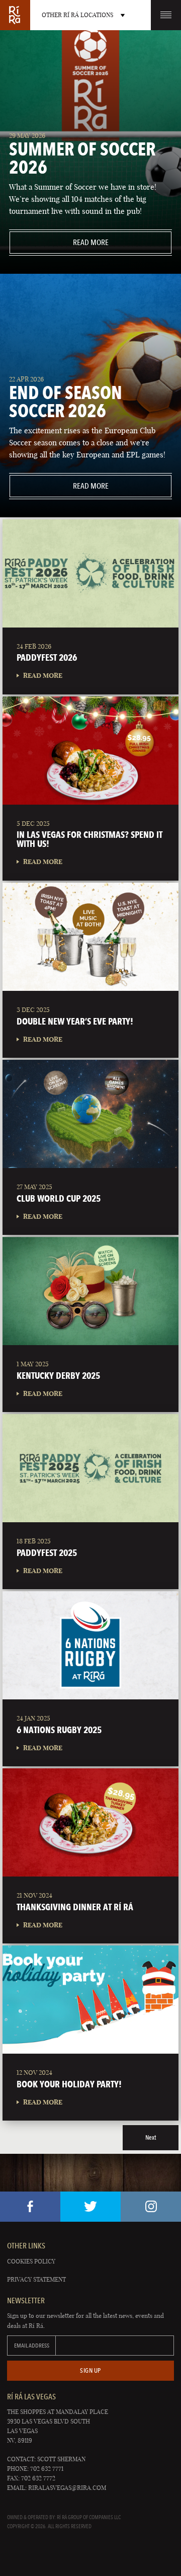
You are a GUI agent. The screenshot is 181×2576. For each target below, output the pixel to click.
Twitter (90, 2207)
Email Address (32, 2346)
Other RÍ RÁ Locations (77, 15)
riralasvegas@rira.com (67, 2488)
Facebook (30, 2207)
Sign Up (90, 2370)
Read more (59, 242)
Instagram (151, 2207)
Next (151, 2137)
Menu (166, 15)
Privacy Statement (36, 2279)
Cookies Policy (31, 2261)
